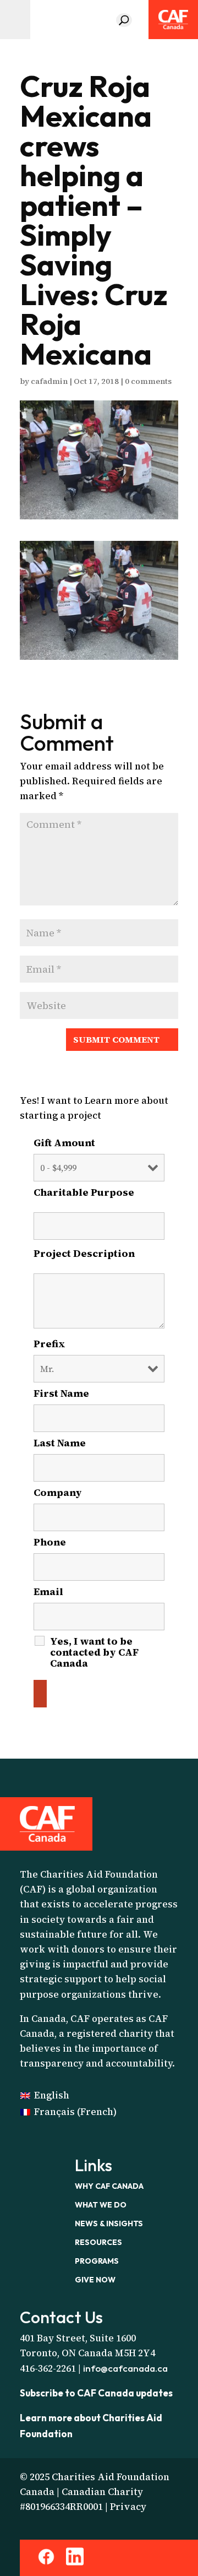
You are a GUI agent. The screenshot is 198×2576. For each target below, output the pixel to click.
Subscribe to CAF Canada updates (96, 2393)
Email (52, 1592)
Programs (97, 2261)
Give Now (95, 2280)
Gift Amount (64, 1143)
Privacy (128, 2507)
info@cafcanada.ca (125, 2368)
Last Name (63, 1443)
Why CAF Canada (109, 2186)
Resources (98, 2242)
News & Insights (109, 2224)
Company (58, 1493)
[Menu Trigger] (15, 20)
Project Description (99, 1258)
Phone (50, 1542)
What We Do (101, 2205)
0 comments (148, 381)
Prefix (50, 1344)
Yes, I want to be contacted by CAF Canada (94, 1652)
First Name (65, 1393)
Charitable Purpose (99, 1197)
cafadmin (49, 381)
